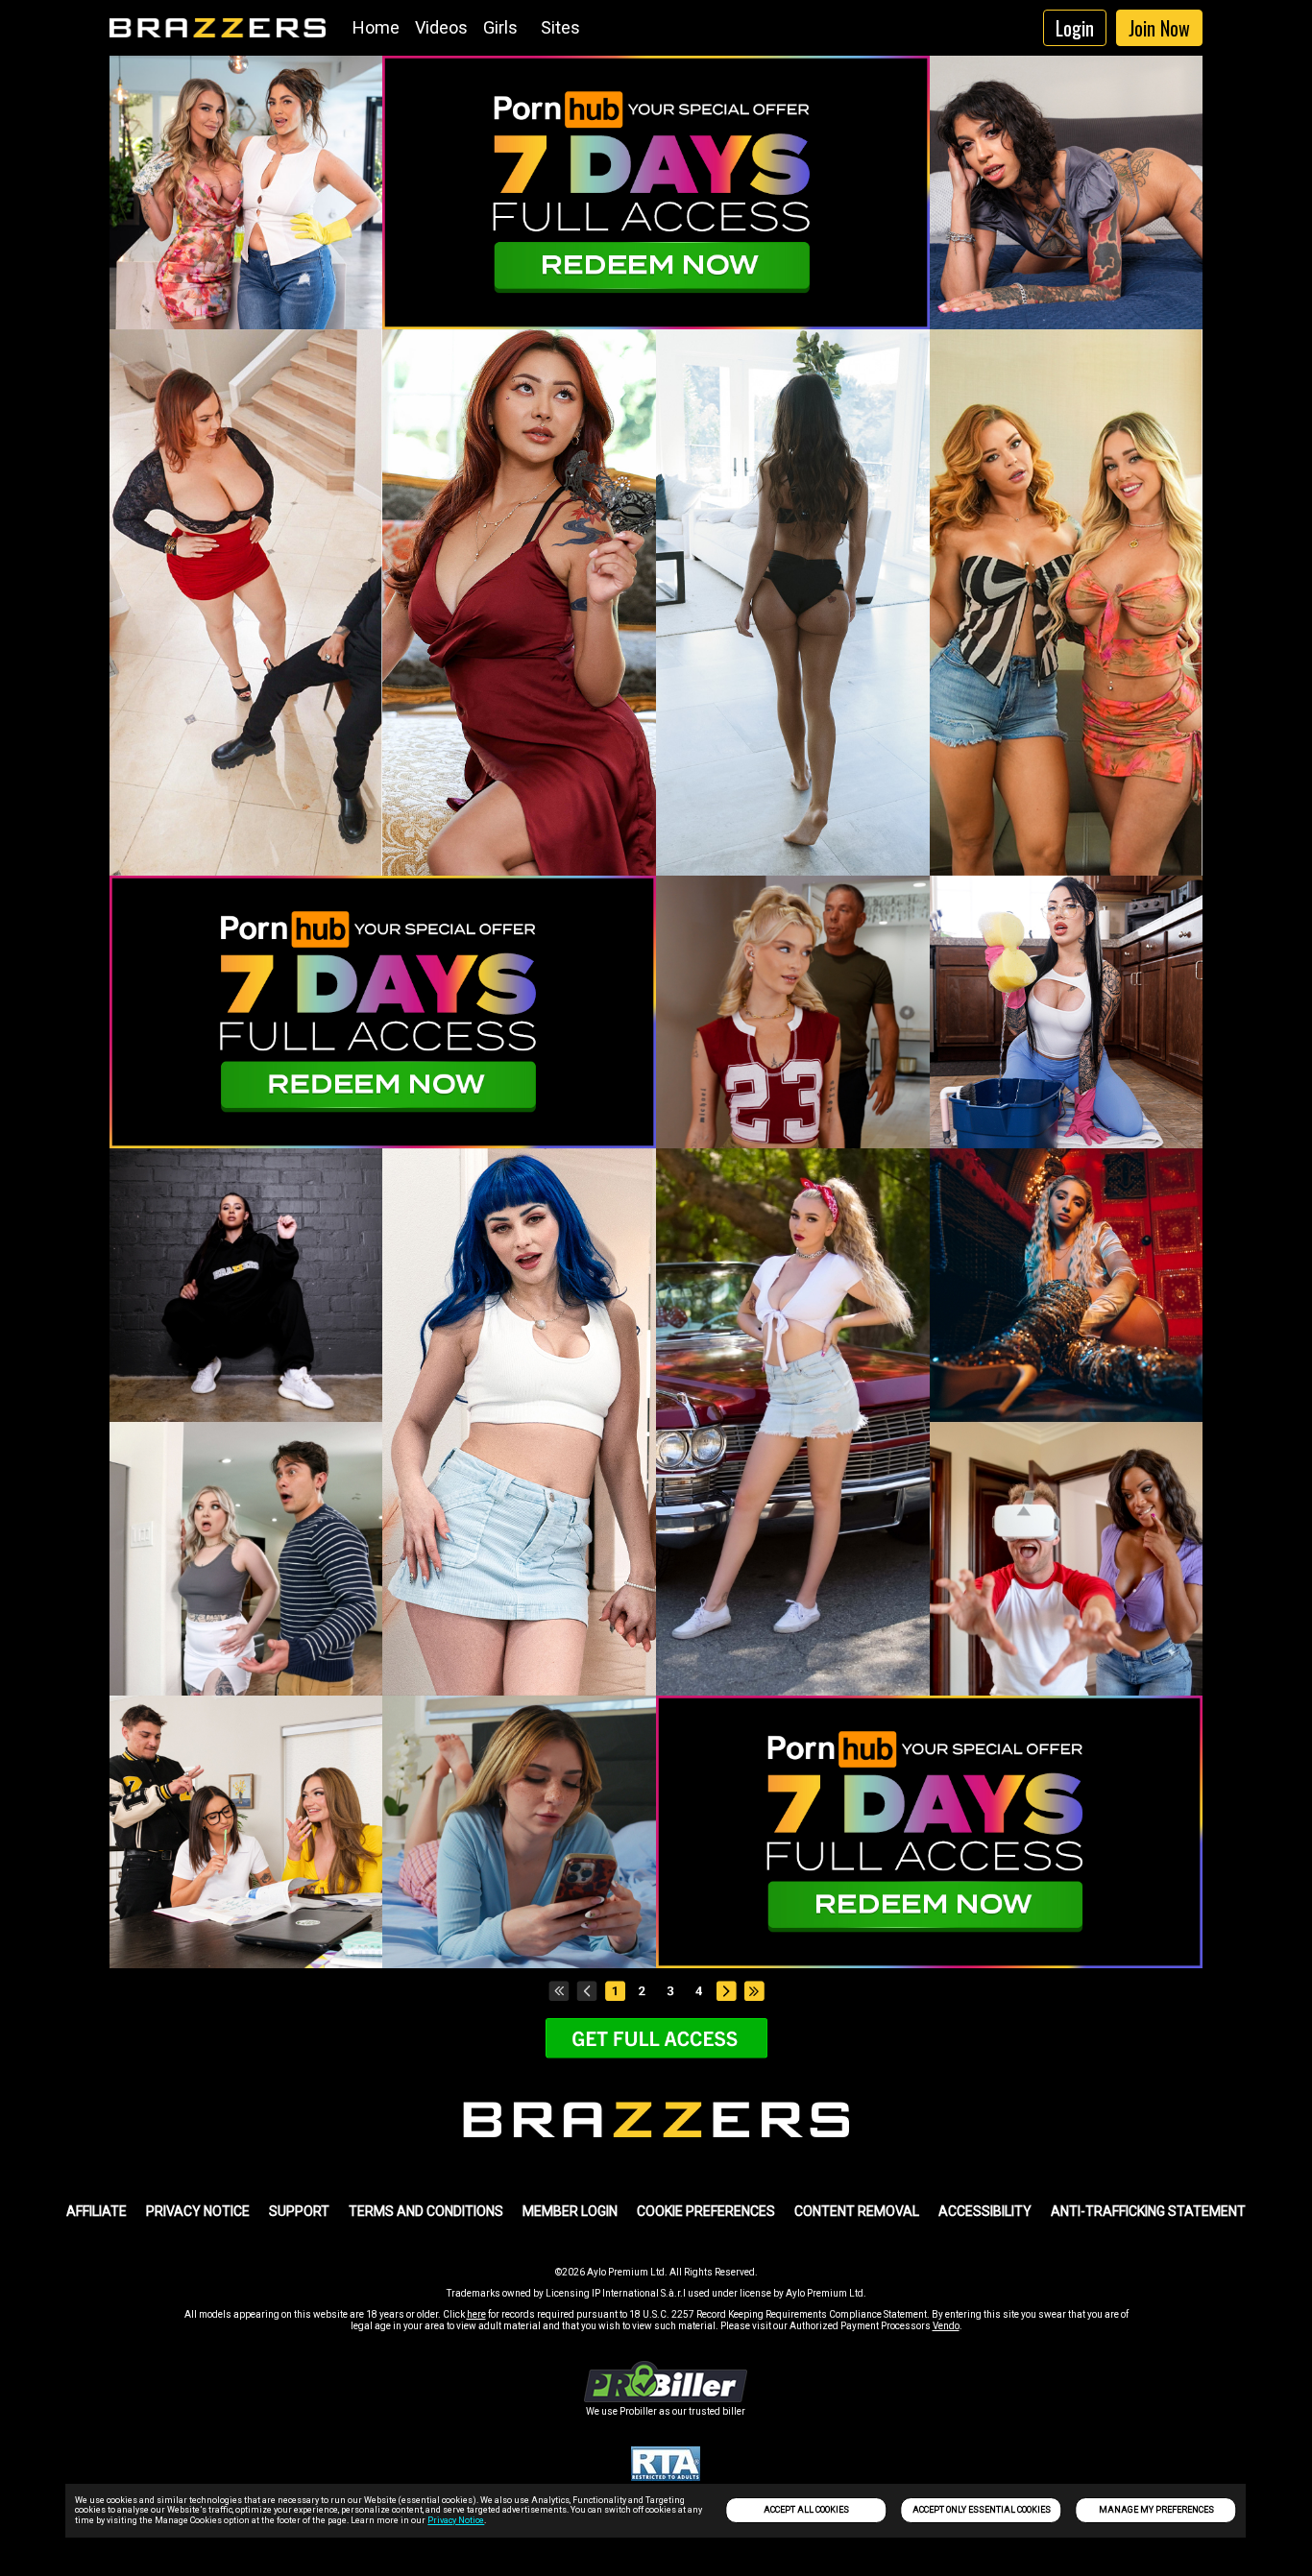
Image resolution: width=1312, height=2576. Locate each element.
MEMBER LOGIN (570, 2211)
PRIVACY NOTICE (198, 2211)
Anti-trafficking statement (1148, 2211)
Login (1075, 28)
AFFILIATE (97, 2211)
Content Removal (857, 2211)
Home (376, 27)
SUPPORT (299, 2211)
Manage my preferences (1156, 2510)
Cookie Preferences (706, 2211)
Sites (560, 27)
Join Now (1159, 28)
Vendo (946, 2326)
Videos (441, 27)
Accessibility (985, 2211)
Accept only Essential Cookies (982, 2510)
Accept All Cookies (806, 2510)
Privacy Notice (456, 2520)
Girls (500, 27)
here (476, 2314)
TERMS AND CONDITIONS (426, 2211)
